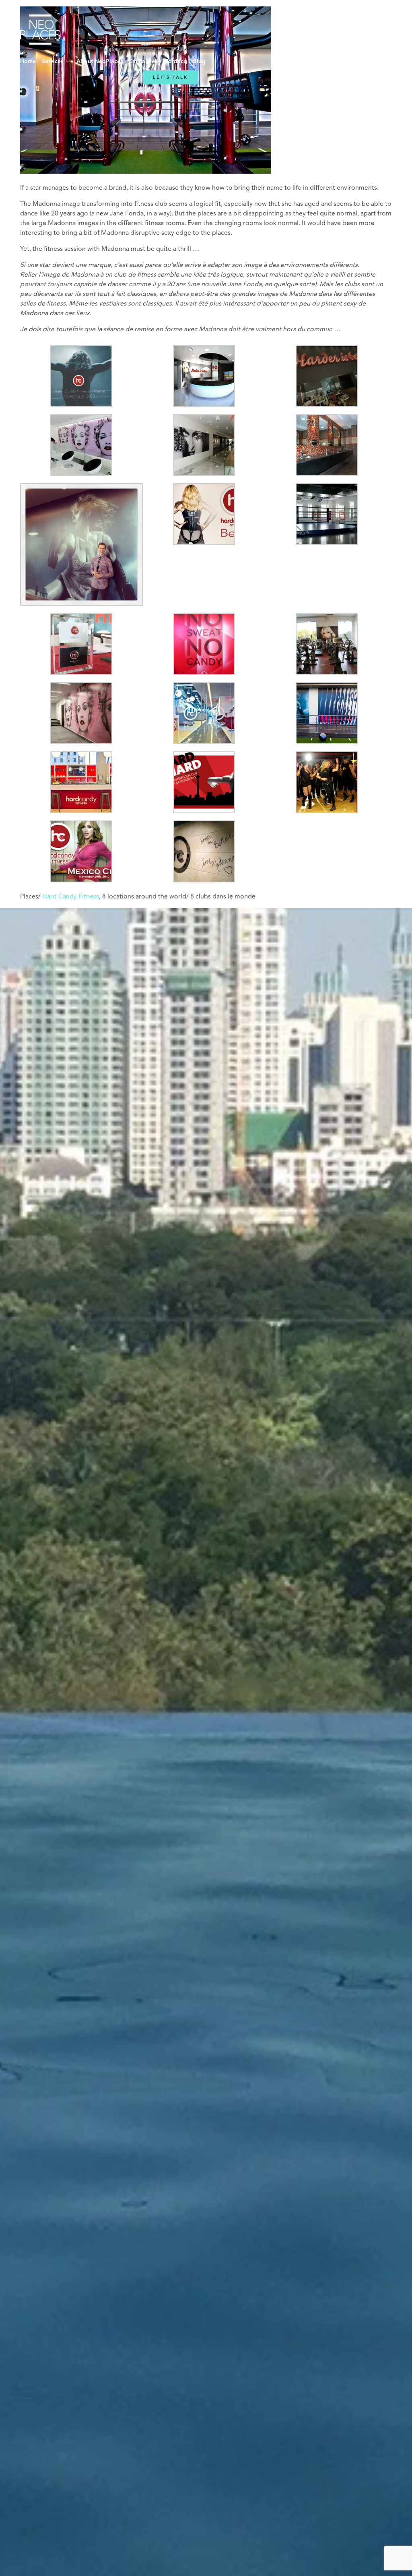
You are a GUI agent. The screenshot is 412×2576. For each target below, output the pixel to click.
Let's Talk (171, 77)
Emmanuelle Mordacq (158, 62)
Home (28, 62)
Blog (199, 62)
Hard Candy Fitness (71, 897)
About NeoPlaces (100, 62)
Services (53, 62)
